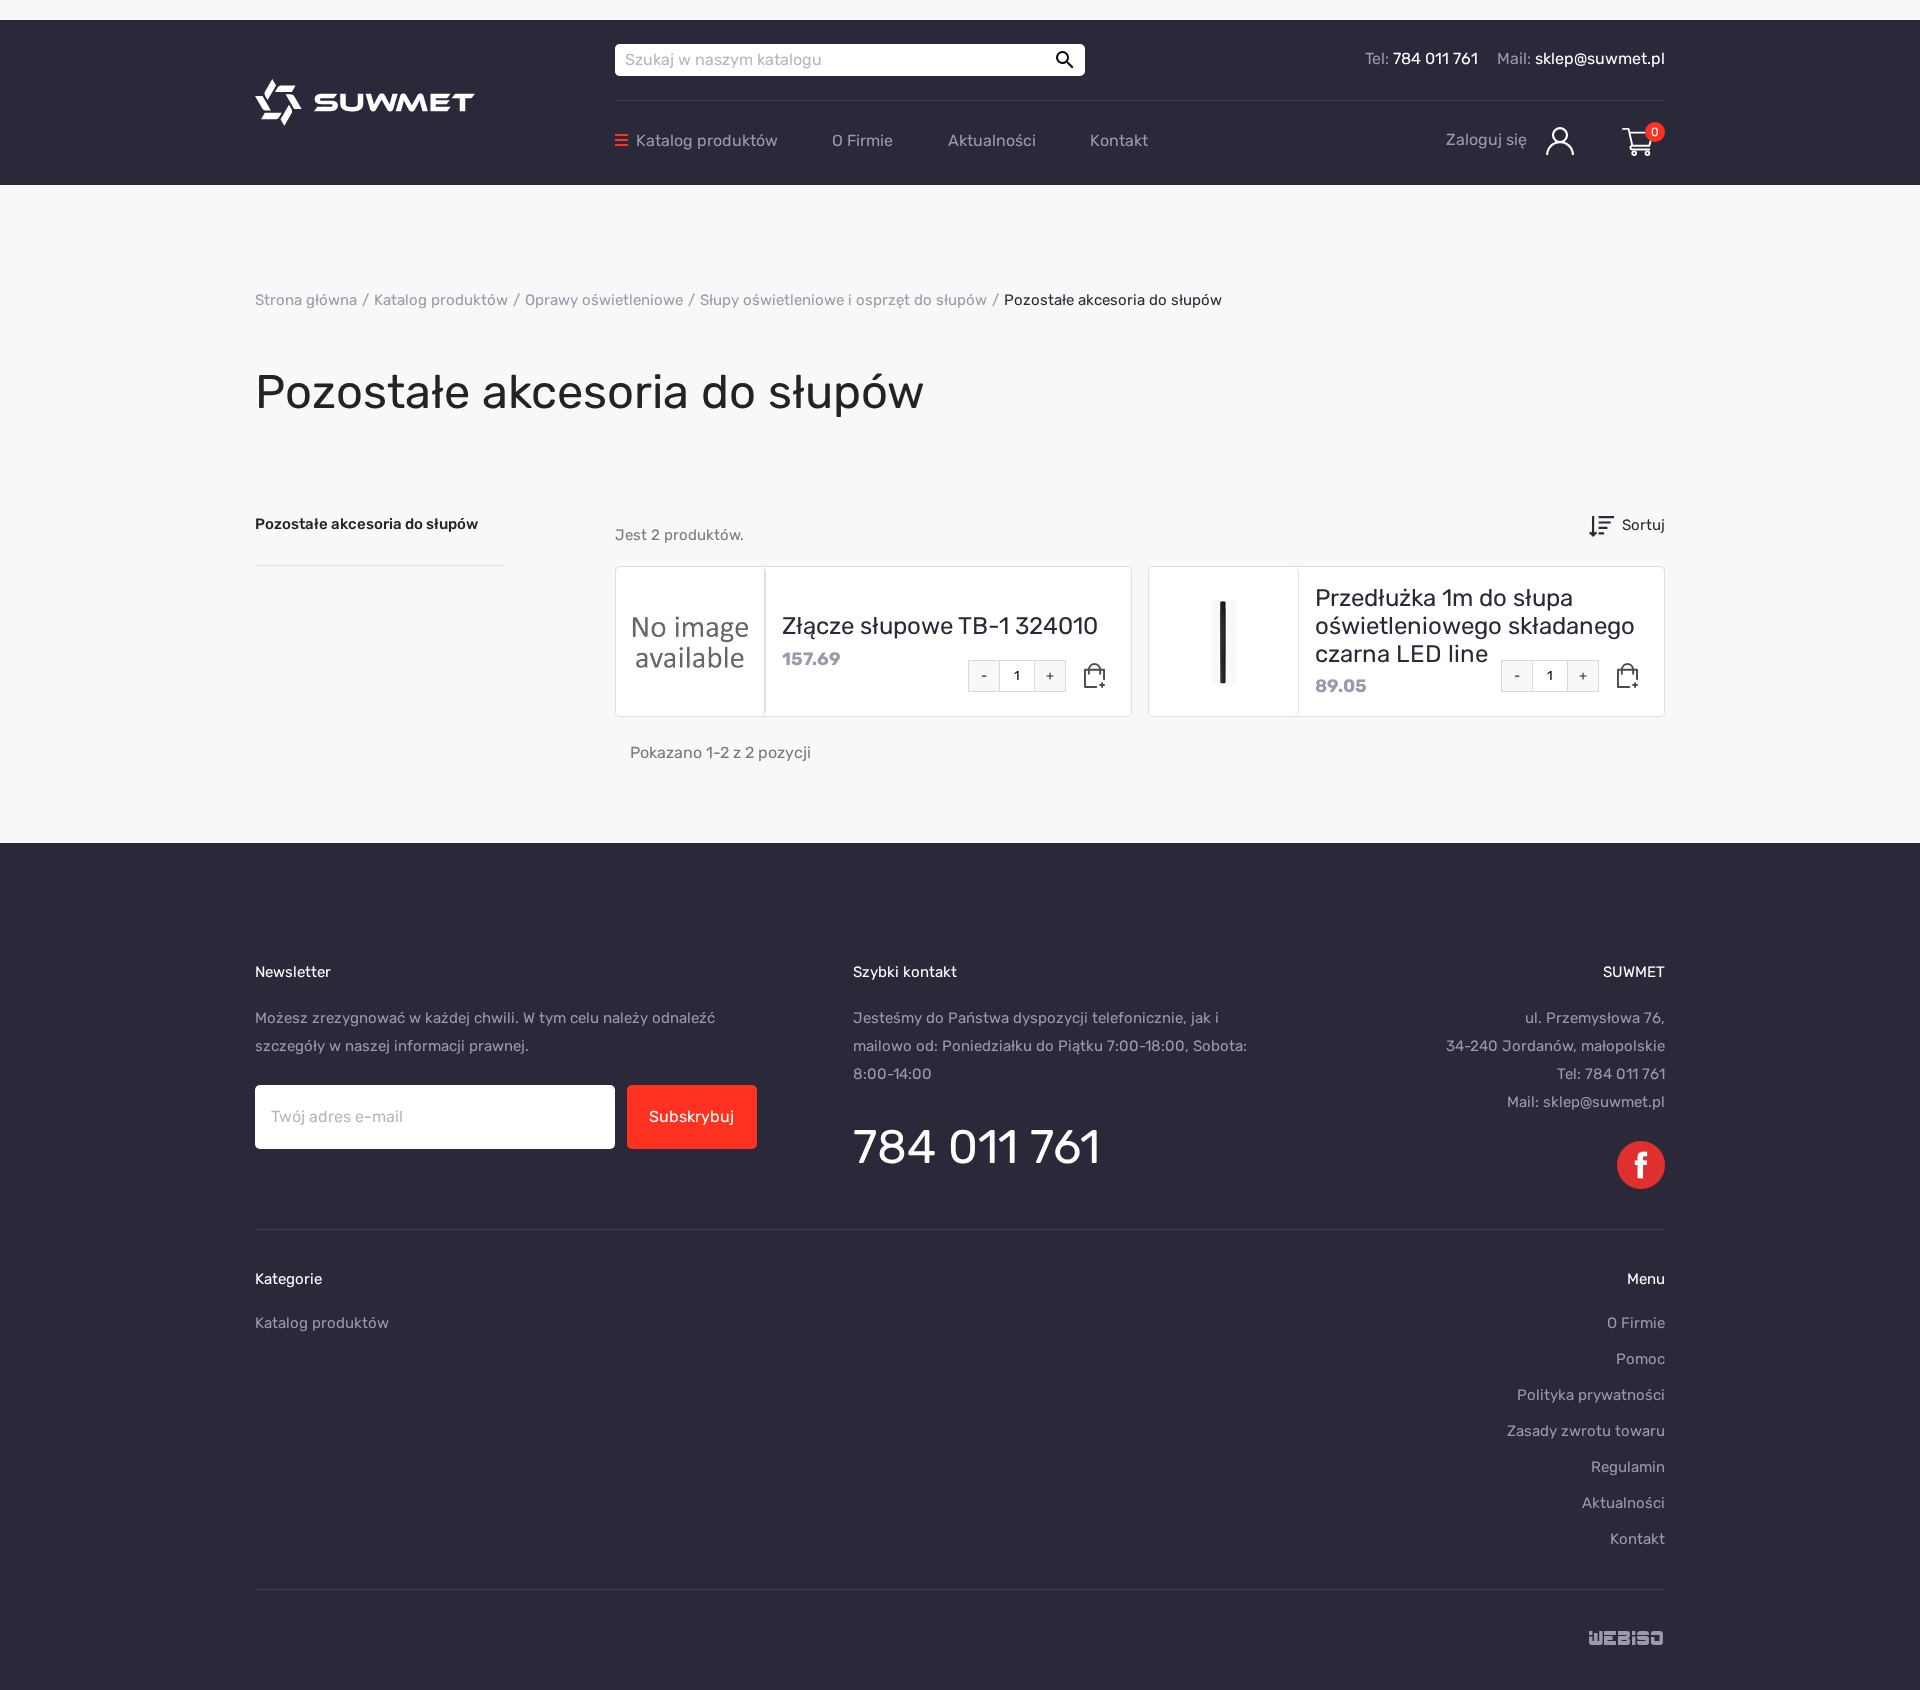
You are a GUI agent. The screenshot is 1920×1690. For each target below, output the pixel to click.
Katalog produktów (707, 140)
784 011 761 (1435, 58)
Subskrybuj (691, 1116)
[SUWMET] (420, 102)
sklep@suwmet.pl (1600, 58)
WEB (1627, 1639)
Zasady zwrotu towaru (1586, 1431)
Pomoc (1640, 1359)
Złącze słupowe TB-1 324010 (940, 626)
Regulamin (1628, 1467)
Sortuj (1643, 525)
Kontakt (1119, 140)
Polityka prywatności (1591, 1395)
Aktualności (992, 140)
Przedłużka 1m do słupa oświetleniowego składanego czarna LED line (1475, 626)
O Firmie (862, 140)
